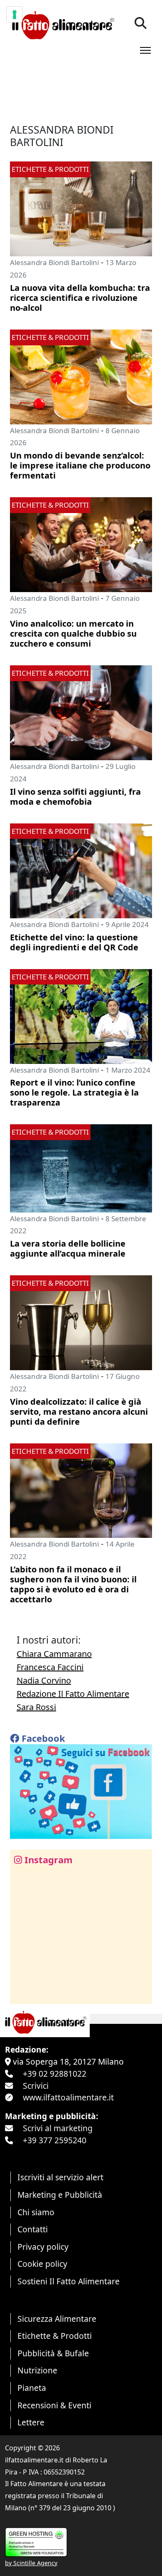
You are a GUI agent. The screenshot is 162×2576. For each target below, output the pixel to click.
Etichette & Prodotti (55, 2336)
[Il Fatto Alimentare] (62, 24)
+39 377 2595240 (55, 2140)
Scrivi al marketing (58, 2128)
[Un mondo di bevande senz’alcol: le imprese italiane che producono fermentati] (81, 376)
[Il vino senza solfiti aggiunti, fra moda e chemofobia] (81, 712)
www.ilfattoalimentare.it (68, 2097)
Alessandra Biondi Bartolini (54, 262)
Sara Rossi (36, 1707)
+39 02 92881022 (55, 2074)
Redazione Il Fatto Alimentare (73, 1694)
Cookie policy (42, 2264)
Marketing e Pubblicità (60, 2195)
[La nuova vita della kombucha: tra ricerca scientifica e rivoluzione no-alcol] (81, 208)
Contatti (33, 2229)
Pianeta (32, 2388)
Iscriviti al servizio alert (60, 2177)
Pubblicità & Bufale (53, 2353)
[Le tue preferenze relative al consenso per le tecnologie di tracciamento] (15, 15)
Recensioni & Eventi (54, 2405)
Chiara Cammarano (54, 1654)
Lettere (31, 2422)
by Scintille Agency (31, 2563)
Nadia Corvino (44, 1680)
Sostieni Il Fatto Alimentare (69, 2281)
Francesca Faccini (50, 1667)
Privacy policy (43, 2247)
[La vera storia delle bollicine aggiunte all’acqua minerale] (81, 1167)
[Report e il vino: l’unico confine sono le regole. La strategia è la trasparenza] (81, 1015)
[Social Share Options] (22, 1993)
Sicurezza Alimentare (57, 2319)
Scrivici (36, 2086)
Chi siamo (36, 2212)
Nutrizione (37, 2370)
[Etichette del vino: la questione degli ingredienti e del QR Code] (81, 870)
